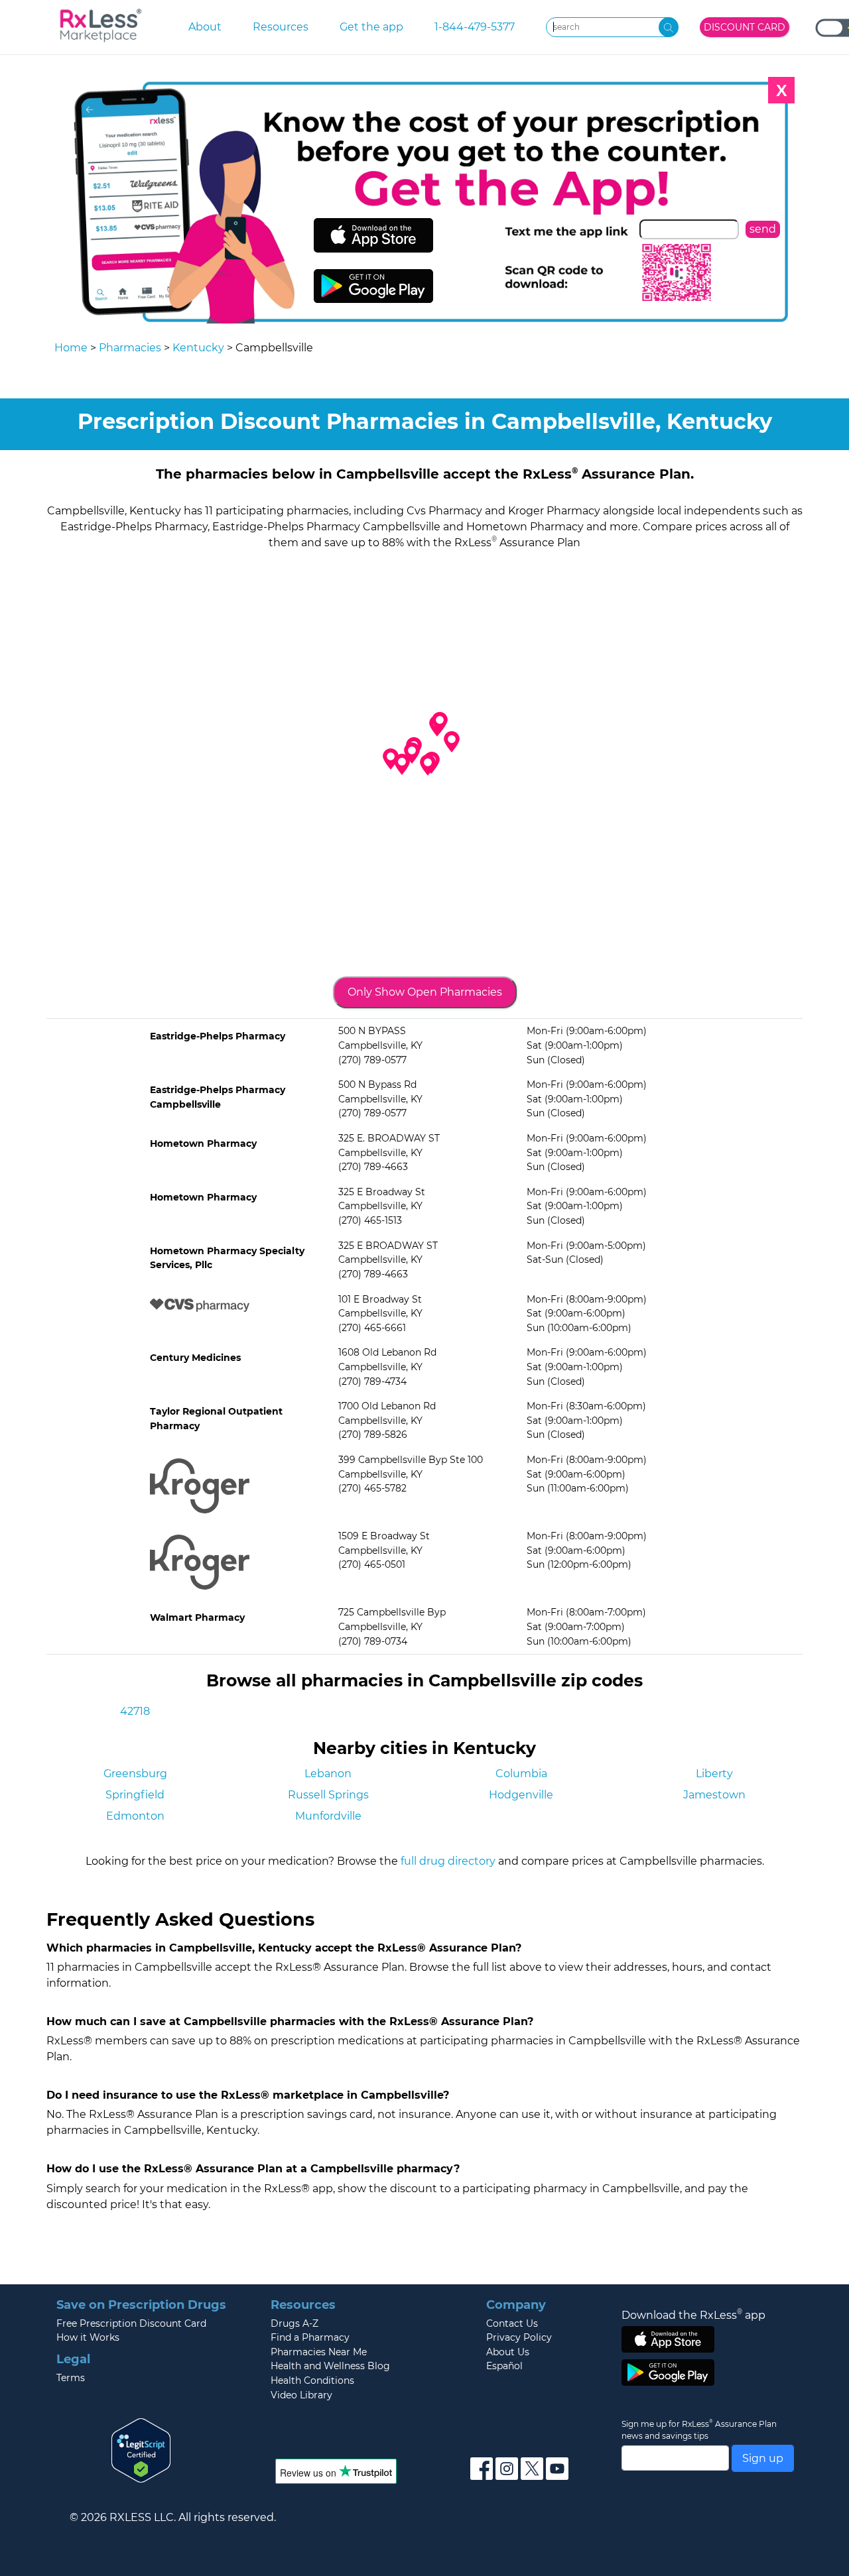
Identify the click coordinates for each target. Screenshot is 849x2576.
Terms (71, 2378)
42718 (135, 1711)
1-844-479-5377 (475, 27)
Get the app (371, 27)
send (763, 229)
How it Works (88, 2337)
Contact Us (512, 2323)
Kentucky (198, 348)
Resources (281, 27)
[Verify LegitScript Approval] (141, 2450)
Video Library (301, 2395)
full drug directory (448, 1861)
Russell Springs (328, 1795)
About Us (508, 2352)
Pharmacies (130, 348)
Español (504, 2366)
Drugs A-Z (294, 2323)
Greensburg (135, 1774)
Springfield (135, 1795)
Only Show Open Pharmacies (425, 992)
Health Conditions (312, 2380)
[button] (428, 765)
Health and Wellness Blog (330, 2366)
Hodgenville (521, 1795)
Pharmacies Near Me (319, 2352)
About (205, 27)
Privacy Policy (519, 2337)
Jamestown (714, 1795)
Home (71, 348)
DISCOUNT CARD (745, 27)
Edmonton (135, 1816)
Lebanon (328, 1774)
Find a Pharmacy (310, 2337)
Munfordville (328, 1816)
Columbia (521, 1774)
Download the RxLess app (693, 2315)
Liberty (714, 1774)
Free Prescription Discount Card (131, 2323)
